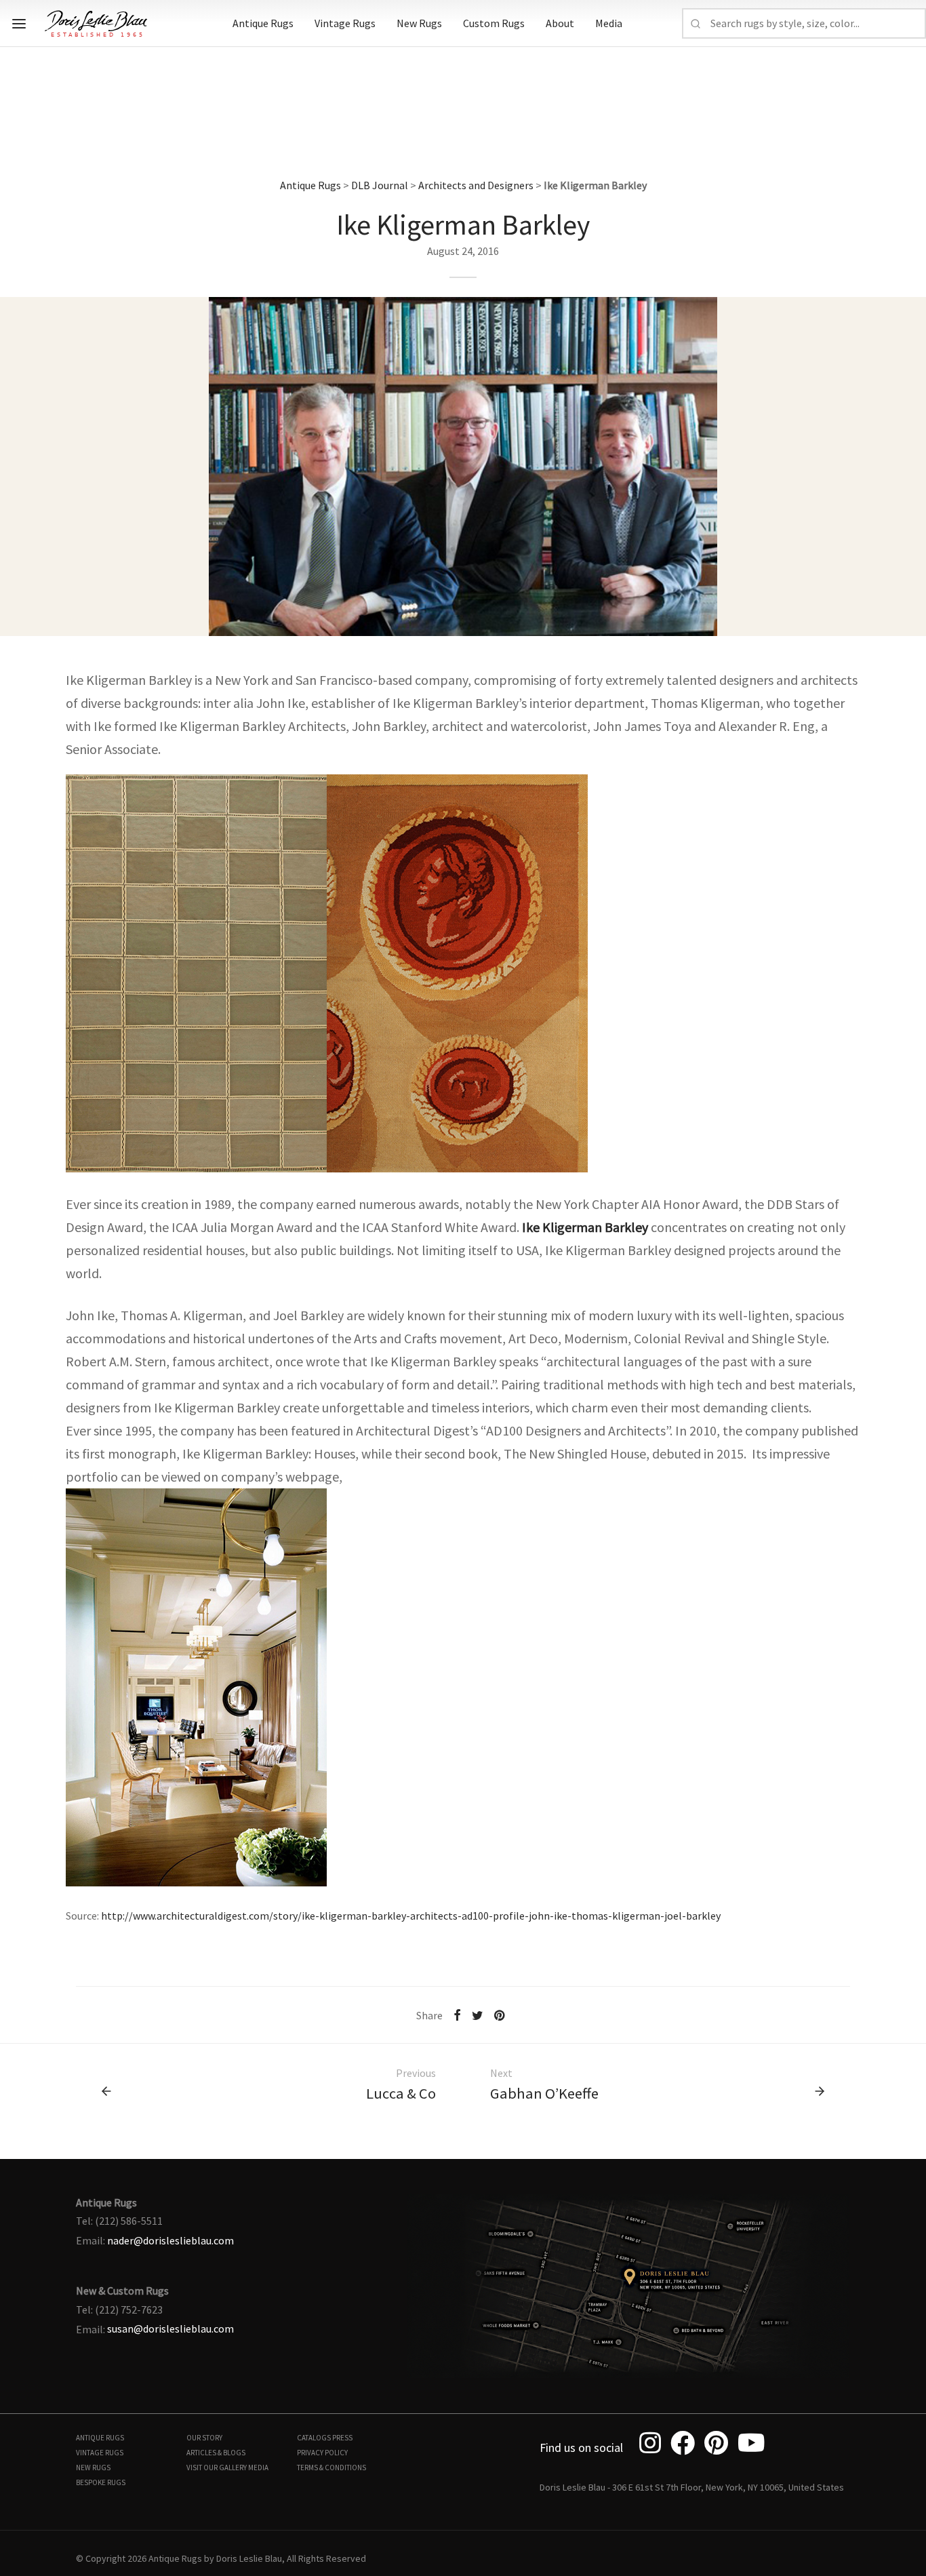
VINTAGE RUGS (100, 2453)
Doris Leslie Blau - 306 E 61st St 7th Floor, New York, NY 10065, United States (692, 2487)
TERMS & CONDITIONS (331, 2468)
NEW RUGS (93, 2468)
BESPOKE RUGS (101, 2482)
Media (609, 23)
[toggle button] (19, 24)
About (560, 23)
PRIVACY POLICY (322, 2453)
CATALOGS (314, 2438)
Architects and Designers (476, 185)
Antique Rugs (263, 23)
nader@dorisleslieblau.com (170, 2240)
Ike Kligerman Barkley (585, 1227)
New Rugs (419, 23)
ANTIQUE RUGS (100, 2438)
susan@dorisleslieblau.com (170, 2329)
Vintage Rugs (345, 23)
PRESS (342, 2438)
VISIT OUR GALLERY (217, 2468)
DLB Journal (380, 185)
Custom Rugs (494, 23)
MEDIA (258, 2468)
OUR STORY (204, 2438)
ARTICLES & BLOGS (216, 2453)
